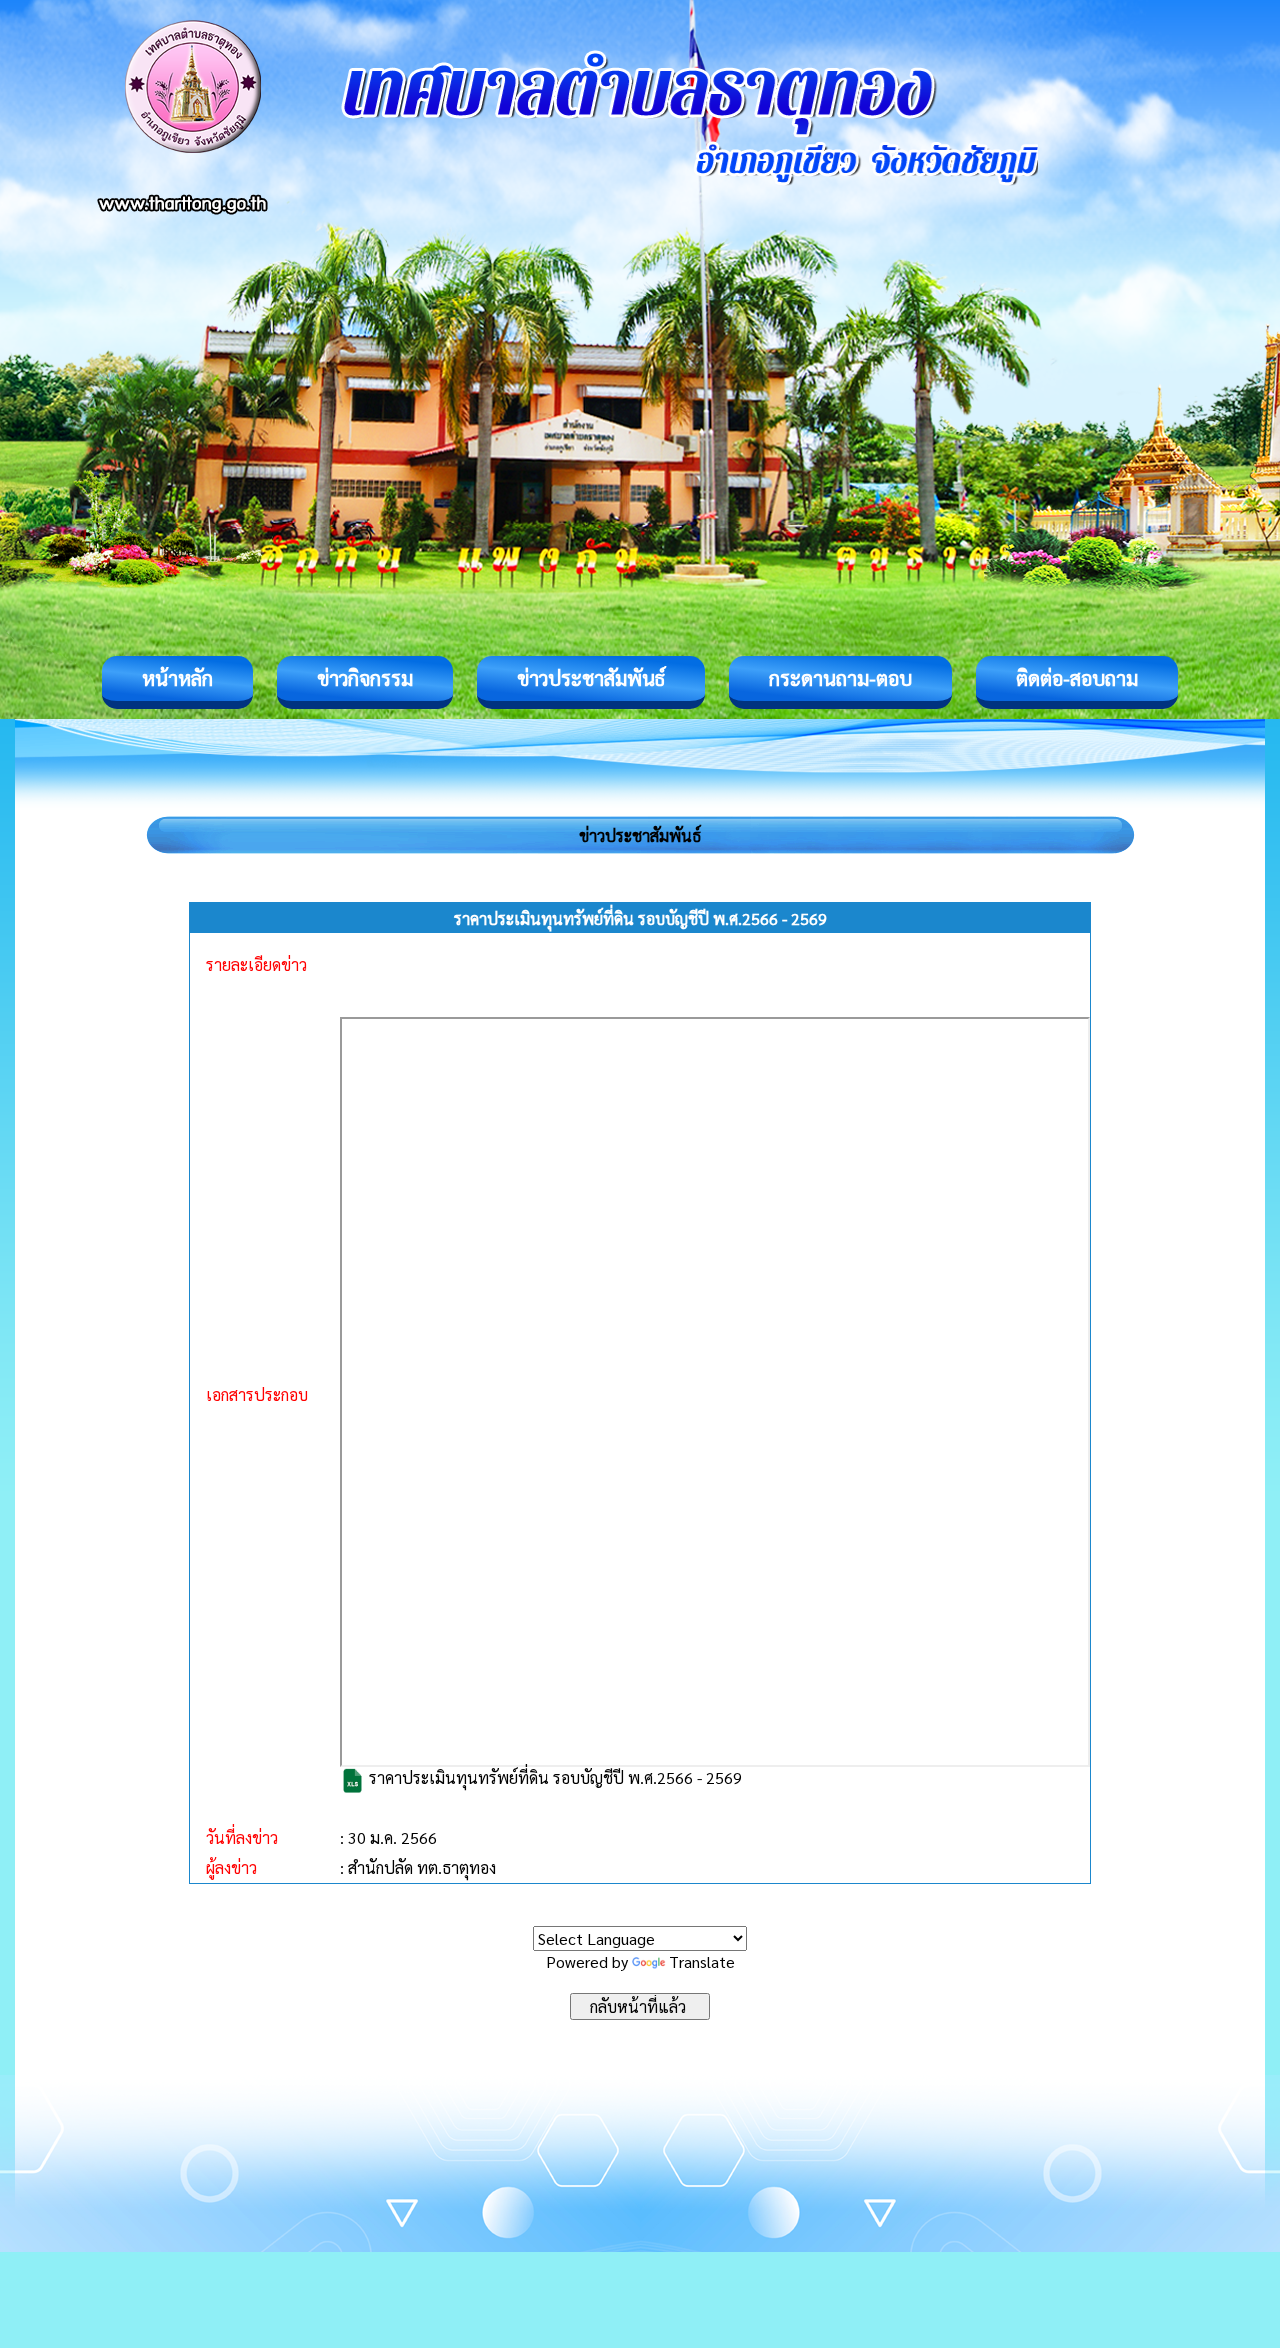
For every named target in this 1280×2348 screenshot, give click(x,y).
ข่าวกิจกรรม (365, 678)
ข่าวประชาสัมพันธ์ (591, 678)
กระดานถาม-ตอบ (840, 678)
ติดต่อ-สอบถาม (1077, 678)
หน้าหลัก (177, 678)
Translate (702, 1961)
